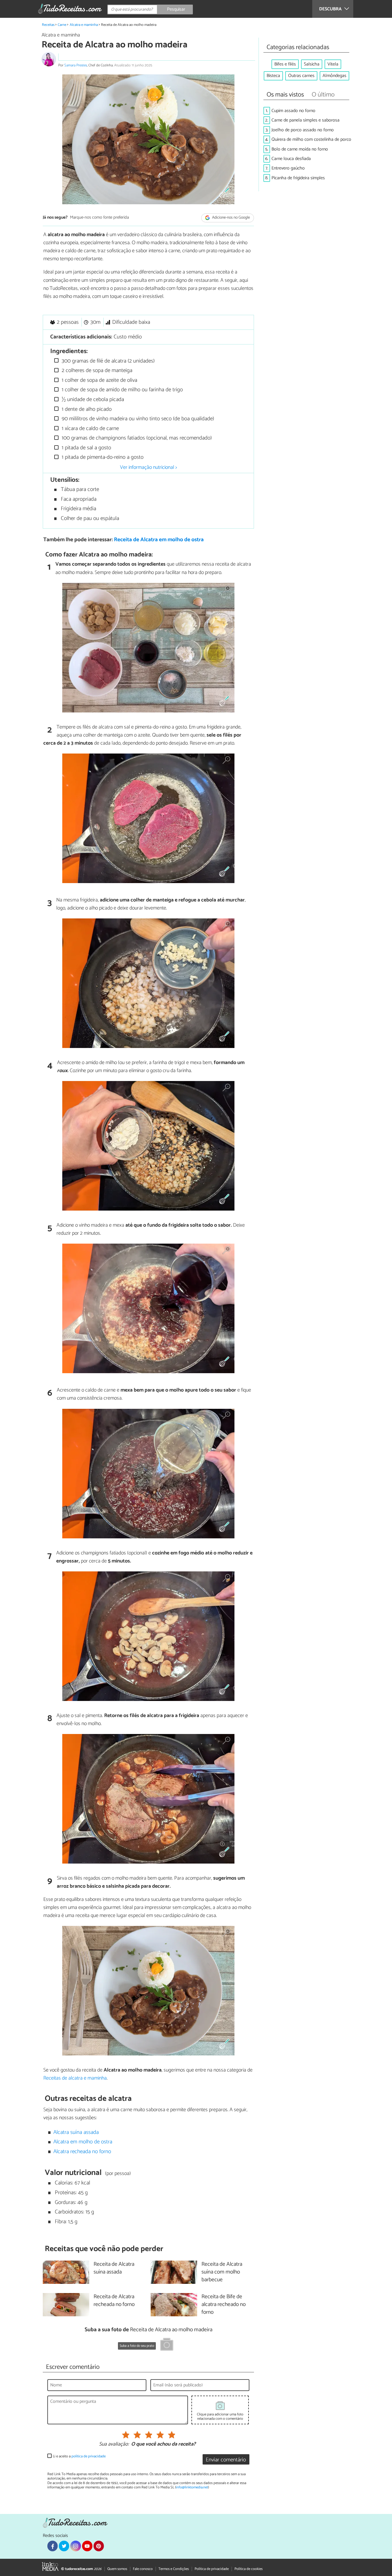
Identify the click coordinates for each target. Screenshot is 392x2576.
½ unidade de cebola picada (92, 399)
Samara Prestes (76, 65)
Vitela (333, 64)
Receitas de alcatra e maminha (75, 2078)
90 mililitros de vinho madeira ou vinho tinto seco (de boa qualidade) (137, 419)
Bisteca (273, 76)
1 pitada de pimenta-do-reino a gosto (102, 457)
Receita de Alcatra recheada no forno (114, 2301)
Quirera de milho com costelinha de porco (311, 139)
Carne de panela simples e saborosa (305, 120)
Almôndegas (334, 76)
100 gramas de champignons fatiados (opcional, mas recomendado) (136, 438)
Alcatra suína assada (76, 2132)
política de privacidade (89, 2456)
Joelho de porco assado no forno (303, 130)
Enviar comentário (226, 2460)
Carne (62, 25)
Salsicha (312, 64)
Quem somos (117, 2569)
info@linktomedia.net (192, 2487)
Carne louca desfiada (291, 159)
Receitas (48, 25)
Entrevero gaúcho (288, 168)
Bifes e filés (285, 64)
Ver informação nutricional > (149, 467)
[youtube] (87, 2546)
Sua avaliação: (114, 2444)
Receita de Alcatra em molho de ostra (159, 540)
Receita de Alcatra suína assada (114, 2268)
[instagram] (75, 2546)
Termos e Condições (174, 2569)
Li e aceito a (79, 2456)
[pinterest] (99, 2546)
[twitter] (64, 2546)
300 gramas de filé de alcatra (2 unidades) (107, 361)
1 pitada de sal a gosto (86, 448)
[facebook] (53, 2546)
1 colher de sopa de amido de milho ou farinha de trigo (122, 390)
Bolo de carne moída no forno (300, 149)
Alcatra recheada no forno (82, 2152)
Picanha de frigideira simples (298, 178)
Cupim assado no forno (293, 111)
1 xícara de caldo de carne (90, 428)
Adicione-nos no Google (231, 218)
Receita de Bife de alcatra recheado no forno (224, 2305)
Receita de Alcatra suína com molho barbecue (222, 2272)
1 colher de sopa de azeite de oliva (99, 380)
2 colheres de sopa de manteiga (96, 370)
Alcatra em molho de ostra (83, 2142)
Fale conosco (143, 2569)
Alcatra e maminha (84, 25)
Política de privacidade (212, 2569)
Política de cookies (249, 2569)
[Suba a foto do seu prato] (167, 2345)
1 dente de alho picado (86, 409)
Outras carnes (301, 76)
